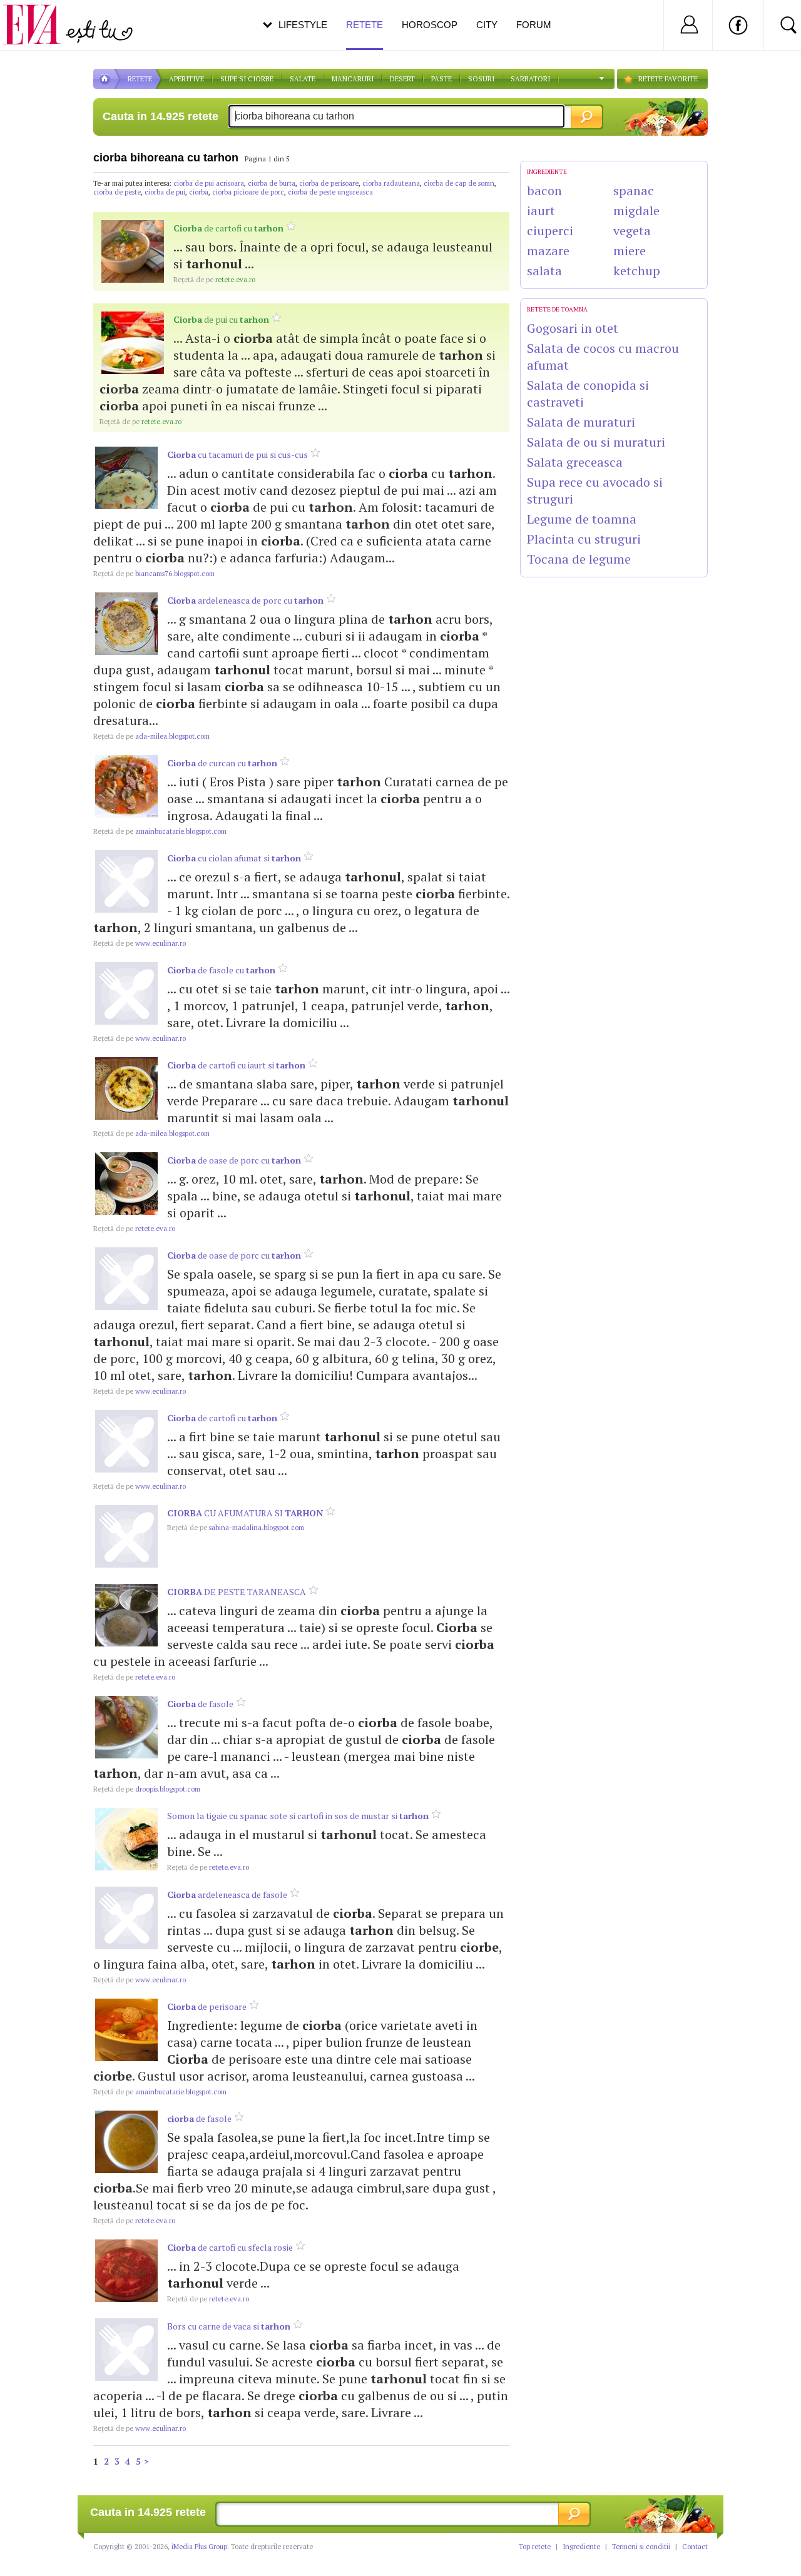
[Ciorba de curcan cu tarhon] (126, 786)
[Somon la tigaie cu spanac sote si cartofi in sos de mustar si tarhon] (126, 1839)
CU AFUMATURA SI (245, 1513)
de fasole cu (221, 970)
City (487, 25)
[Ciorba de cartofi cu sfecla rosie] (126, 2271)
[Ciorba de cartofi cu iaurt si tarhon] (126, 1088)
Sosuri (481, 79)
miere (630, 251)
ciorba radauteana (391, 183)
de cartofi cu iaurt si (236, 1065)
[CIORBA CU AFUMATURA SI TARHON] (126, 1536)
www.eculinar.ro (140, 943)
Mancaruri (353, 79)
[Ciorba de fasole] (126, 1727)
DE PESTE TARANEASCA (237, 1592)
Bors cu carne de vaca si (229, 2326)
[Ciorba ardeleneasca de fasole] (126, 1918)
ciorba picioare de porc (248, 192)
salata (544, 271)
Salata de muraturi (581, 422)
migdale (636, 210)
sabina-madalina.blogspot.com (236, 1528)
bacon (544, 190)
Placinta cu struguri (584, 539)
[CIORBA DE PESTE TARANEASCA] (126, 1615)
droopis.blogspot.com (147, 1789)
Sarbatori (530, 79)
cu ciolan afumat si (234, 858)
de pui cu (221, 319)
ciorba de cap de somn (459, 183)
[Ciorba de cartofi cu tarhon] (133, 251)
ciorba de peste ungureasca (330, 192)
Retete (365, 25)
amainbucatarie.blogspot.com (160, 831)
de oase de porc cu (234, 1160)
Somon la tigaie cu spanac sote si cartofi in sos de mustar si (298, 1816)
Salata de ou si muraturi (596, 442)
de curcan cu (222, 763)
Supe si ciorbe (247, 79)
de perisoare (207, 2006)
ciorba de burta (272, 183)
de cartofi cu (228, 228)
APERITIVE (186, 79)
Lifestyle (303, 25)
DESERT (402, 79)
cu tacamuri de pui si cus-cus (237, 454)
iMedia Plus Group (199, 2547)
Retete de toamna (557, 309)
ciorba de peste (117, 192)
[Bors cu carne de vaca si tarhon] (126, 2350)
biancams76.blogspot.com (154, 574)
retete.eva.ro (214, 280)
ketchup (637, 271)
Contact (695, 2547)
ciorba (199, 192)
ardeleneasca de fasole (227, 1894)
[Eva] (39, 15)
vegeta (632, 231)
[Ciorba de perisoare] (126, 2030)
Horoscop (430, 25)
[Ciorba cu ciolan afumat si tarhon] (126, 881)
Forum (534, 25)
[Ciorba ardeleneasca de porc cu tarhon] (126, 624)
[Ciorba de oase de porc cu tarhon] (126, 1184)
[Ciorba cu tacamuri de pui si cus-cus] (126, 478)
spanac (634, 190)
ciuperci (550, 231)
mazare (548, 251)
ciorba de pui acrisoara (209, 183)
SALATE (303, 79)
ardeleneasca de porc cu (245, 600)
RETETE (140, 79)
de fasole (200, 1704)
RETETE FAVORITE (668, 79)
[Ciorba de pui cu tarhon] (133, 343)
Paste (441, 79)
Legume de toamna (582, 519)
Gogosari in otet (573, 328)
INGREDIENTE (547, 172)
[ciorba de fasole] (126, 2142)
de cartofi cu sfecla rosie (230, 2247)
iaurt (541, 210)
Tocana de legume (579, 559)
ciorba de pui (165, 192)
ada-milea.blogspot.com (151, 736)
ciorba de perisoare (329, 183)
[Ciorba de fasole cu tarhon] (126, 993)
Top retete (535, 2547)
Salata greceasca (575, 462)
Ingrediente (581, 2547)
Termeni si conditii (641, 2547)
